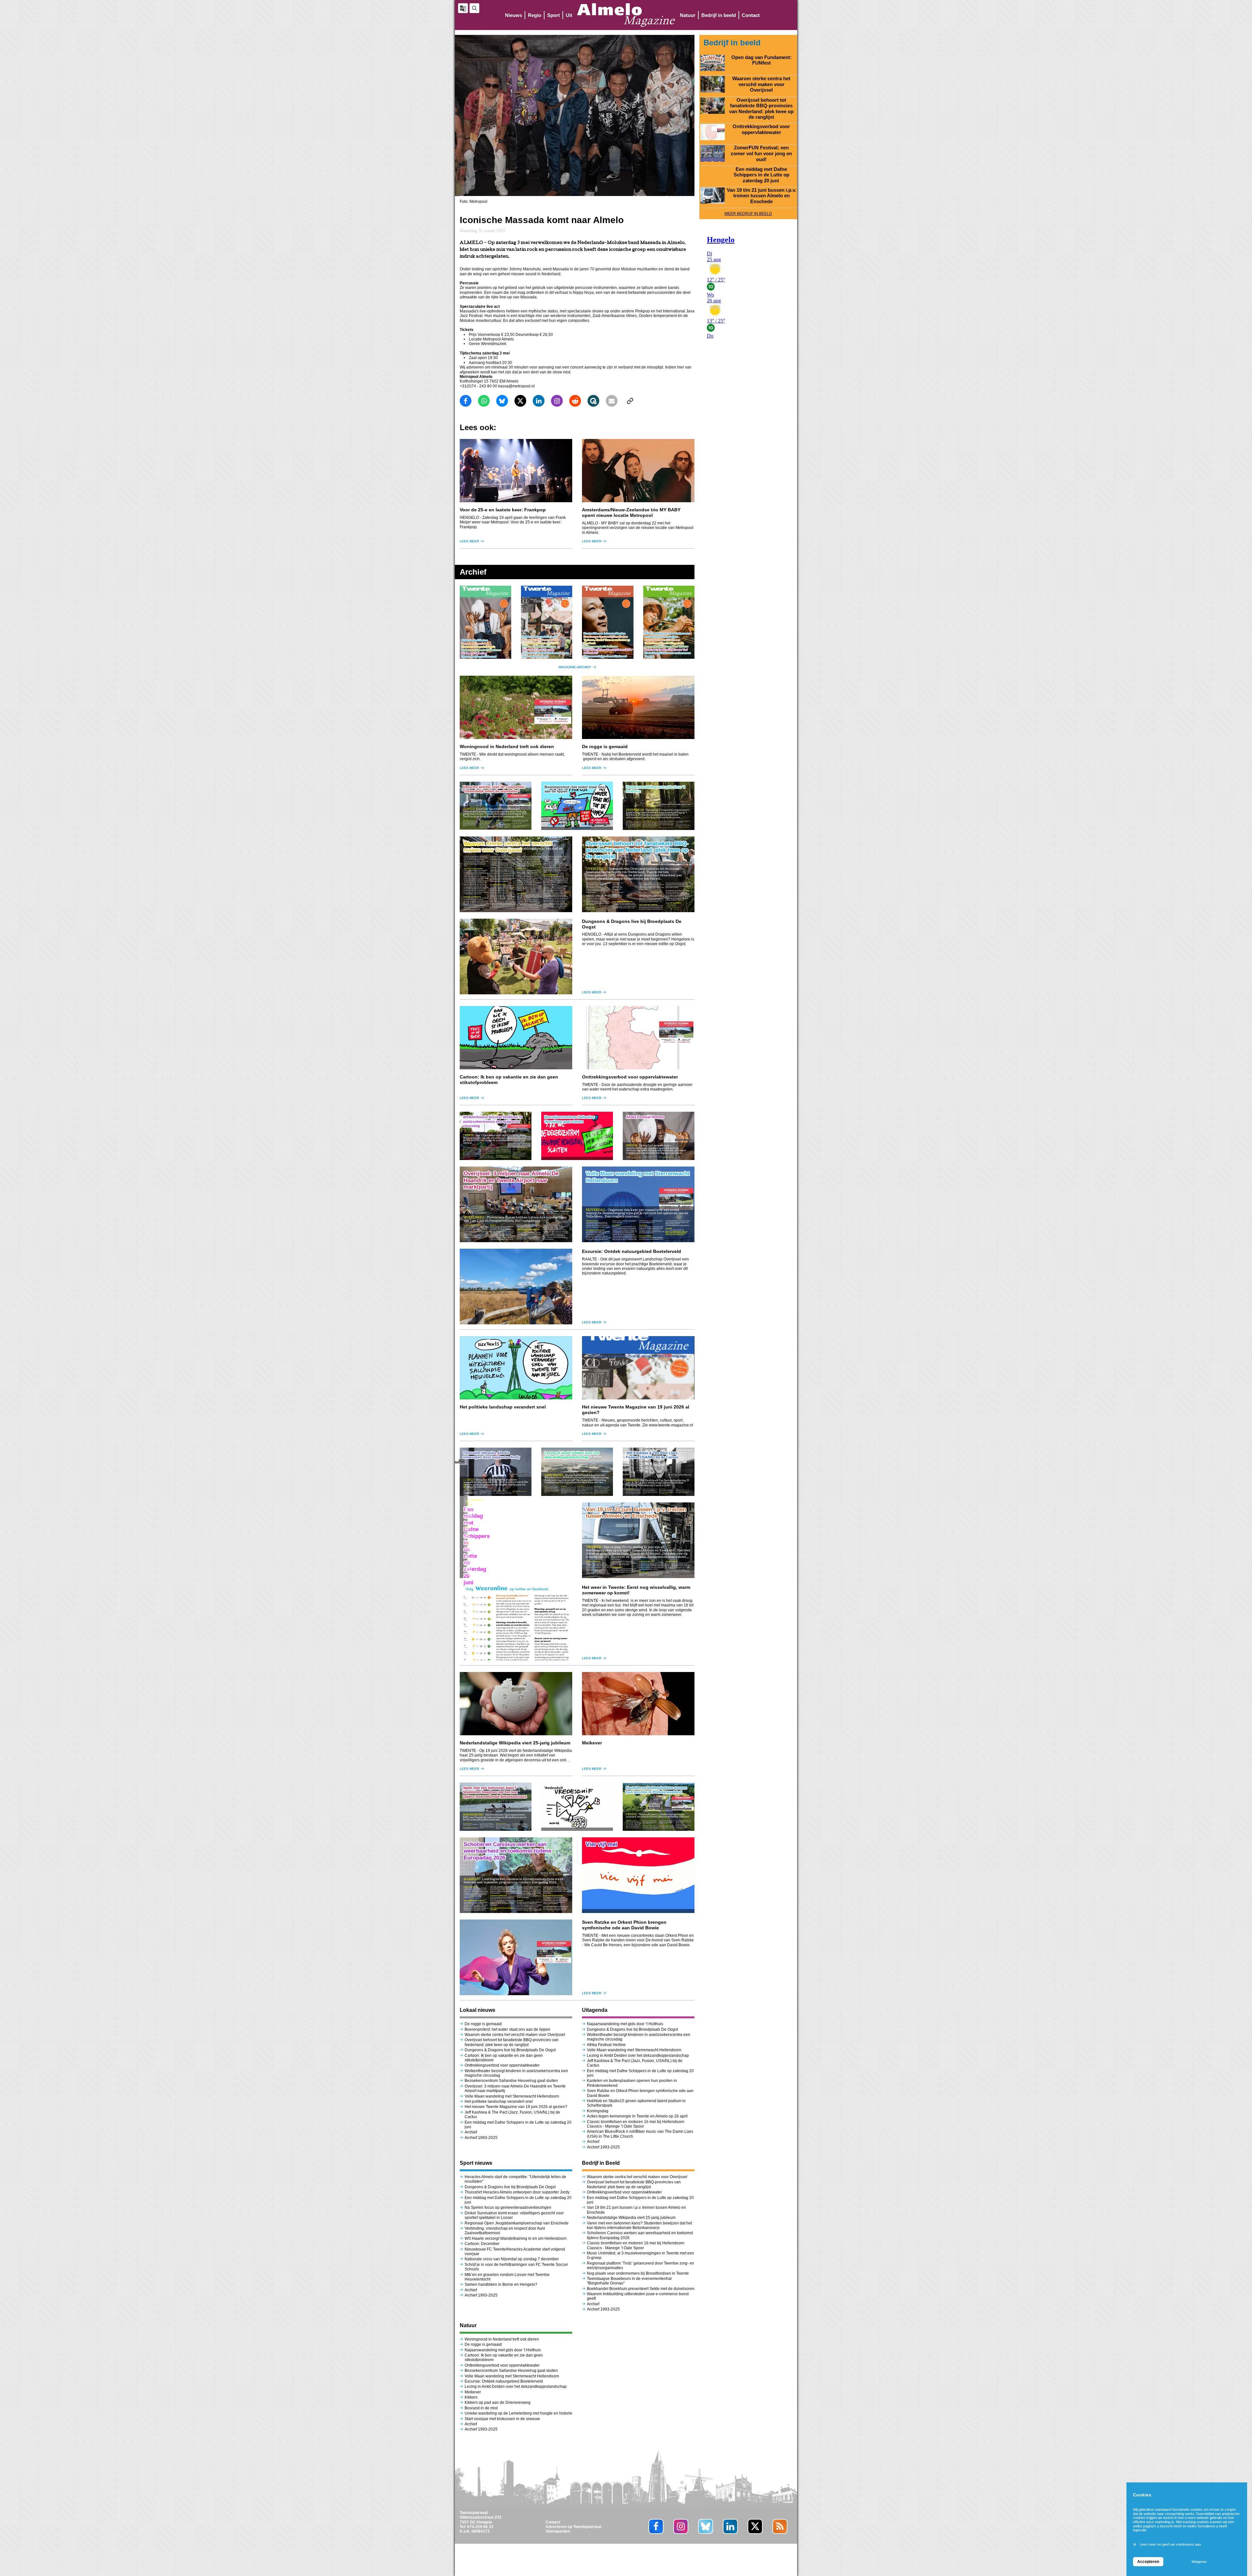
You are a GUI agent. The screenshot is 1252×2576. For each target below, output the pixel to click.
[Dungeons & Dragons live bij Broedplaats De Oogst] (516, 957)
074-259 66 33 (480, 2527)
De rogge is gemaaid (605, 746)
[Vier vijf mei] (638, 1875)
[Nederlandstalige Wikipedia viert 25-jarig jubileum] (516, 1704)
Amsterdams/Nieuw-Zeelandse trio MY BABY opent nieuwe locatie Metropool (631, 512)
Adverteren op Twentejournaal (573, 2527)
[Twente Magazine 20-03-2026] (608, 622)
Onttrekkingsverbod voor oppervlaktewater (630, 1077)
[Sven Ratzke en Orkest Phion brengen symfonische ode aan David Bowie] (516, 1957)
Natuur (688, 15)
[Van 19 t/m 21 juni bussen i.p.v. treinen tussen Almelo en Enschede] (638, 1540)
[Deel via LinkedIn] (539, 401)
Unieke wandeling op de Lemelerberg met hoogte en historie (518, 2413)
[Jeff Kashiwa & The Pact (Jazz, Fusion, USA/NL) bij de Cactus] (659, 1472)
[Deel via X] (520, 401)
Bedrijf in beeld (719, 15)
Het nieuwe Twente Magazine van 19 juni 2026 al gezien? (516, 2107)
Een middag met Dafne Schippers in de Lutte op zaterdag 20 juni (761, 175)
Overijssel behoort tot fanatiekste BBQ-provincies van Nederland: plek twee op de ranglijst (512, 2042)
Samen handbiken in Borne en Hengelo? (501, 2284)
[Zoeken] (474, 8)
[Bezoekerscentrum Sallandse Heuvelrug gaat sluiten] (577, 1136)
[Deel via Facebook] (466, 401)
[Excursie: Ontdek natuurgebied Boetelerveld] (516, 1287)
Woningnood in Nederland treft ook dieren (507, 746)
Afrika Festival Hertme (606, 2045)
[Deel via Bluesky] (502, 401)
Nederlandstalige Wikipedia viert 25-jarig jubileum (516, 1743)
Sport (553, 15)
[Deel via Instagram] (557, 401)
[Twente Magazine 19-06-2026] (547, 622)
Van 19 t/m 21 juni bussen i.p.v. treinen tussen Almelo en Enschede (761, 196)
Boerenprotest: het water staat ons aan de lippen (507, 2029)
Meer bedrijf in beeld (748, 214)
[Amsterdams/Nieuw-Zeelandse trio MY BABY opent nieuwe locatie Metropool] (638, 471)
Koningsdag (598, 2111)
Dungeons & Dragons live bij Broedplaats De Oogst (510, 2050)
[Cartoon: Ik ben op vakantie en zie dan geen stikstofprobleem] (516, 1038)
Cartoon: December (482, 2244)
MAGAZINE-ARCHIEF (575, 667)
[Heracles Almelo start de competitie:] (496, 806)
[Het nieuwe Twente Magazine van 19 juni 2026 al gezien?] (638, 1368)
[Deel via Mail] (612, 401)
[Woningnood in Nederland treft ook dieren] (516, 707)
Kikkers (471, 2397)
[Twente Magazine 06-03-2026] (669, 622)
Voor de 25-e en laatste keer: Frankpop (503, 510)
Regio (535, 15)
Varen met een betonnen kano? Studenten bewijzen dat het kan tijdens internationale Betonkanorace (639, 2225)
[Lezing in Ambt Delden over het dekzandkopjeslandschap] (577, 1472)
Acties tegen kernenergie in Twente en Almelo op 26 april (637, 2116)
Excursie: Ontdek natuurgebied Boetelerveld (632, 1251)
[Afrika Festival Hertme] (659, 1136)
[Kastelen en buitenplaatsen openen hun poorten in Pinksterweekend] (659, 1807)
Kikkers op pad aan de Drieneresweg (498, 2403)
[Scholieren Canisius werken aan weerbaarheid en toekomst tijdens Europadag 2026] (516, 1875)
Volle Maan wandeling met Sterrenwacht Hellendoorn (512, 2096)
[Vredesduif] (577, 1807)
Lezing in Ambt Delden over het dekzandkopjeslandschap (638, 2056)
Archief (471, 2132)
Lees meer (469, 541)
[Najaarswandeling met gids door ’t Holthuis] (659, 806)
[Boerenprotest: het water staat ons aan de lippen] (577, 806)
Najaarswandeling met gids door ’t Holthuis (626, 2024)
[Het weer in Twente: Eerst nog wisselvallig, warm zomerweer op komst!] (516, 1622)
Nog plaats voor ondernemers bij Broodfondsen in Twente (638, 2273)
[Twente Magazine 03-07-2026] (485, 622)
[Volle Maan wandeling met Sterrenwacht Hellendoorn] (638, 1204)
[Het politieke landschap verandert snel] (516, 1368)
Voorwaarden (558, 2531)
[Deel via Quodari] (593, 401)
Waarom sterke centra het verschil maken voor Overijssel (515, 2035)
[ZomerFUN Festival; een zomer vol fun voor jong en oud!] (713, 153)
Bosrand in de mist (481, 2408)
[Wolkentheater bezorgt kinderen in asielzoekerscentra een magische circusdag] (496, 1136)
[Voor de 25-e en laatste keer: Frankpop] (516, 471)
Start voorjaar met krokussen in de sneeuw (502, 2419)
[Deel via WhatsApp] (484, 401)
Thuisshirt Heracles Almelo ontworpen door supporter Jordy (517, 2192)
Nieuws (514, 15)
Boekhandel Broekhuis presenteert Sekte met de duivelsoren (641, 2289)
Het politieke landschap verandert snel (503, 1407)
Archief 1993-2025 (481, 2138)
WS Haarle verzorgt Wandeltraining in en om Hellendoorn (516, 2238)
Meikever (592, 1743)
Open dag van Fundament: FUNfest (761, 60)
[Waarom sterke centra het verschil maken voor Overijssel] (516, 874)
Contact (751, 15)
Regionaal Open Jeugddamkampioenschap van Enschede (517, 2223)
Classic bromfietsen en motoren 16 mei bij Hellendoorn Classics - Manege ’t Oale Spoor (636, 2124)
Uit (569, 15)
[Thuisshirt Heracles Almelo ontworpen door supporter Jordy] (496, 1472)
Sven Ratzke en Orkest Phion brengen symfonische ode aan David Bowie (624, 1925)
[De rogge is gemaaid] (638, 707)
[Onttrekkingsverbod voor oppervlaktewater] (638, 1038)
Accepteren (1148, 2562)
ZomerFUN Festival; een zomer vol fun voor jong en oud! (761, 153)
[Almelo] (626, 15)
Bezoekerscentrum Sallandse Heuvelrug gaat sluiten (511, 2081)
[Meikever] (638, 1704)
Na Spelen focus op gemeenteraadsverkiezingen (508, 2207)
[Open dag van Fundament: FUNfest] (713, 63)
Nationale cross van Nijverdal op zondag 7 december (512, 2259)
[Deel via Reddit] (575, 401)
